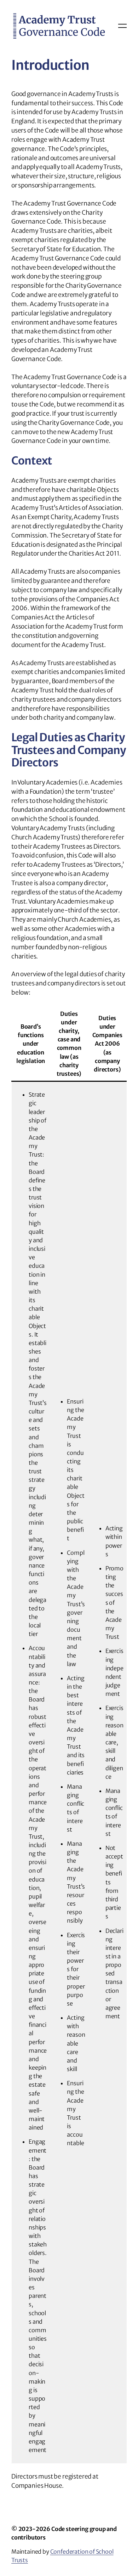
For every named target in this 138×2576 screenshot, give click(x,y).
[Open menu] (122, 26)
